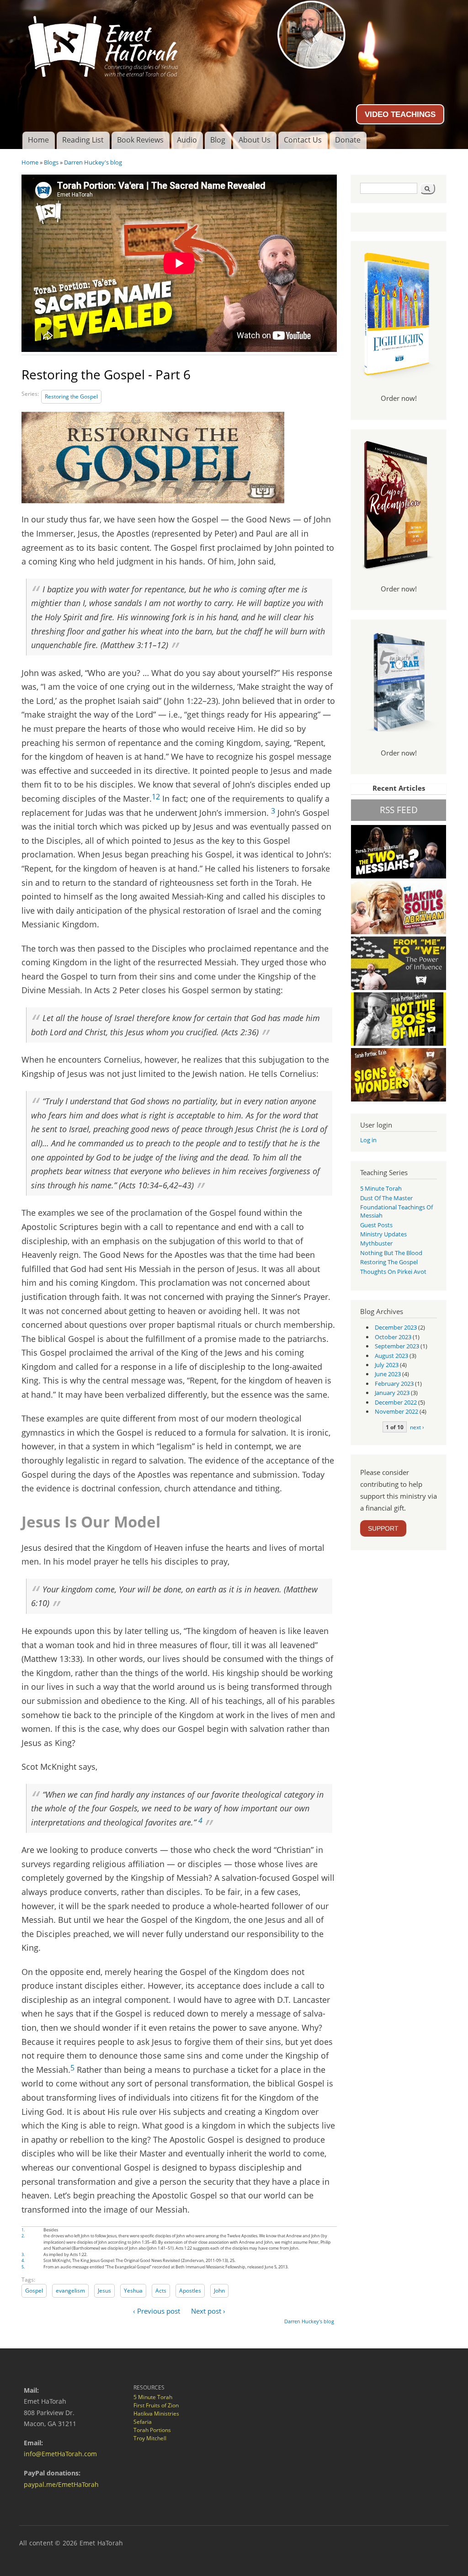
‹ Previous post (157, 2311)
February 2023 (394, 1384)
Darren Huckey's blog (93, 162)
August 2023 (391, 1356)
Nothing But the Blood (391, 1253)
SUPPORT (383, 1528)
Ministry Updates (383, 1234)
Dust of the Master (386, 1198)
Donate (348, 140)
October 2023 (393, 1337)
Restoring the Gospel (71, 397)
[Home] (234, 43)
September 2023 (397, 1346)
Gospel (34, 2291)
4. (23, 2260)
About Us (255, 140)
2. (23, 2236)
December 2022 (396, 1402)
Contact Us (303, 140)
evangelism (70, 2291)
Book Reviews (140, 140)
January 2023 (392, 1393)
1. (23, 2230)
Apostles (190, 2291)
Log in (368, 1140)
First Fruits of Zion (156, 2405)
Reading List (83, 140)
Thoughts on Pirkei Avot (393, 1272)
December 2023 (396, 1327)
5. (23, 2267)
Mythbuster (376, 1243)
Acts (161, 2291)
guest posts (376, 1225)
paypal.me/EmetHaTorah (61, 2484)
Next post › (208, 2311)
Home (38, 140)
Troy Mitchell (150, 2438)
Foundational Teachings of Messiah (396, 1211)
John (219, 2291)
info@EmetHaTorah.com (60, 2454)
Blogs (51, 162)
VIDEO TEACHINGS (400, 114)
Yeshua (133, 2291)
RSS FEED (399, 810)
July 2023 (387, 1365)
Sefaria (143, 2422)
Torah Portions (152, 2430)
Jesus (104, 2291)
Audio (187, 140)
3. (23, 2254)
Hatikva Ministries (156, 2414)
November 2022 (396, 1411)
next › (417, 1427)
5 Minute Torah (381, 1188)
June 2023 (388, 1374)
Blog (218, 140)
